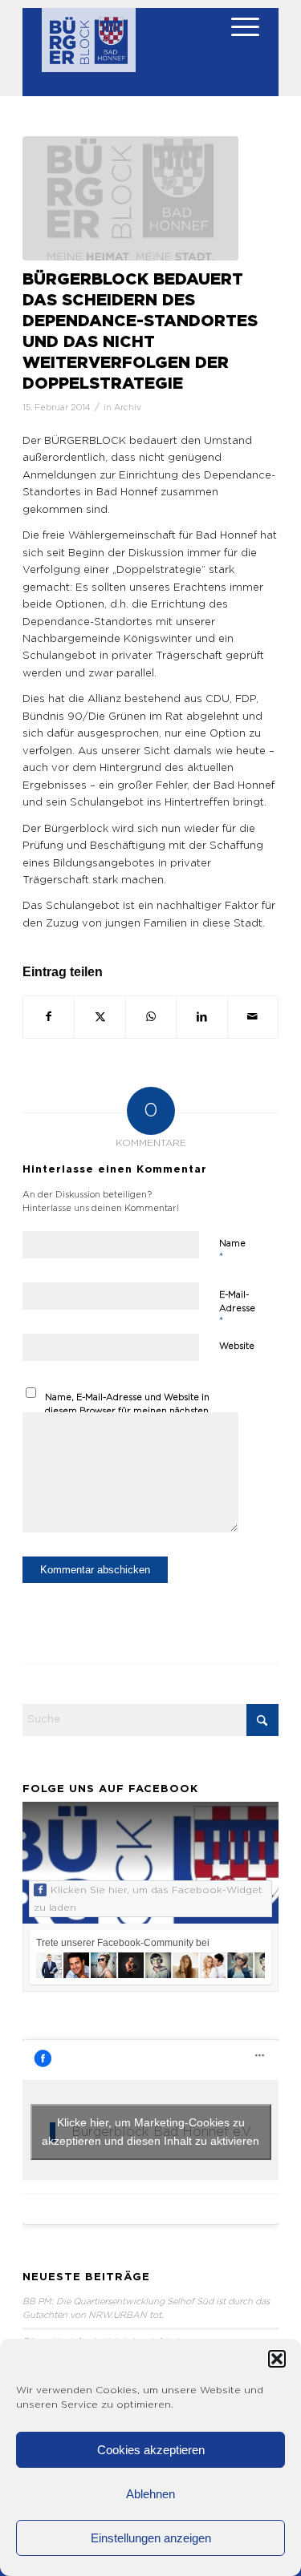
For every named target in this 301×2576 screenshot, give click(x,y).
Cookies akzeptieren (151, 2450)
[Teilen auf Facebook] (49, 1017)
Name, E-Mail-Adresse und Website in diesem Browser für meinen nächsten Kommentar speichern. (127, 1411)
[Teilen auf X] (100, 1017)
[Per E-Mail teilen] (253, 1017)
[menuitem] (237, 40)
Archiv (128, 408)
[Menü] (237, 40)
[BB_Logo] (89, 48)
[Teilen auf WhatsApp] (151, 1017)
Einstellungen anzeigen (151, 2538)
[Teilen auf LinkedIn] (201, 1017)
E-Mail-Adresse (237, 1308)
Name (232, 1251)
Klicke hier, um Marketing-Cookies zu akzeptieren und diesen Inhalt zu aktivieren (150, 2132)
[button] (277, 2359)
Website (237, 1346)
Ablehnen (150, 2494)
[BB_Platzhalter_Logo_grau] (130, 198)
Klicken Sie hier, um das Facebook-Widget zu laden (148, 1899)
